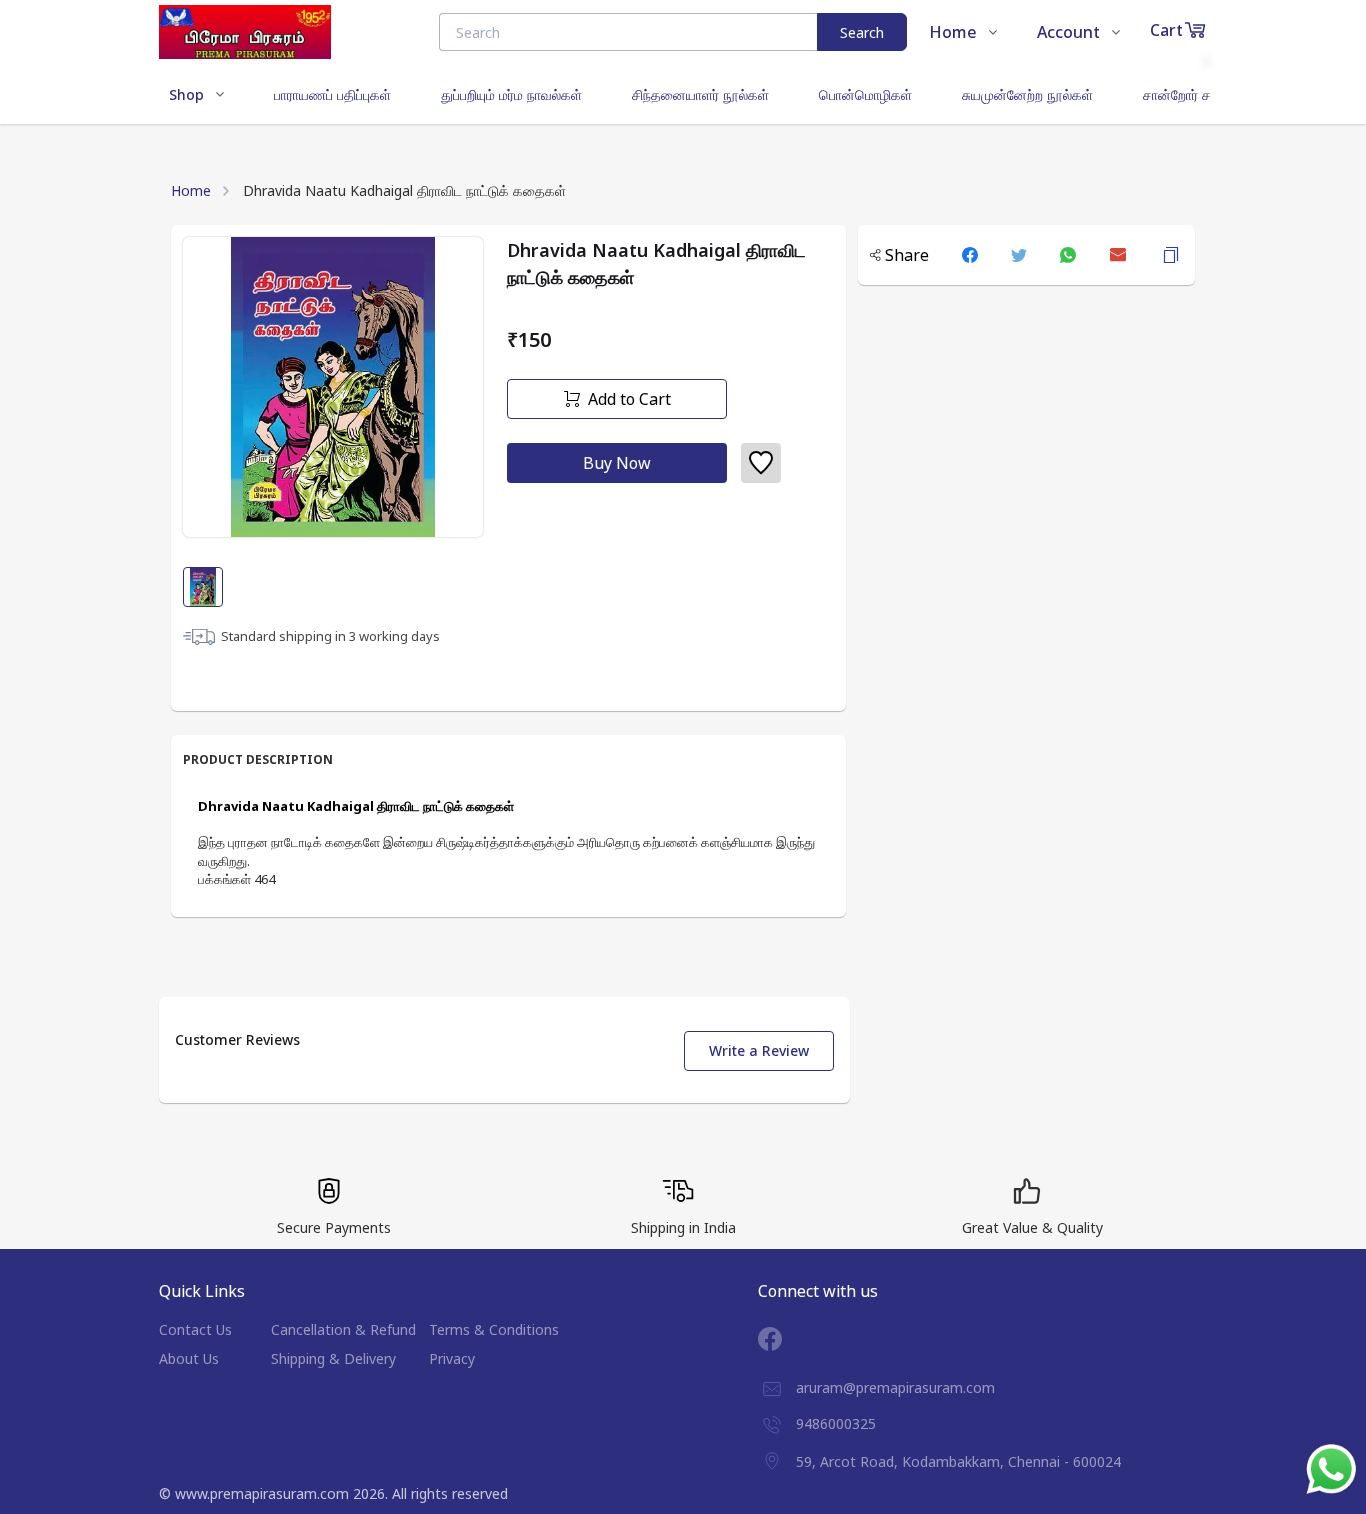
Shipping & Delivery (333, 1358)
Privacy (452, 1358)
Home (191, 190)
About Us (189, 1358)
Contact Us (195, 1329)
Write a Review (759, 1050)
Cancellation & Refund (343, 1329)
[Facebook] (785, 1339)
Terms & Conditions (494, 1329)
